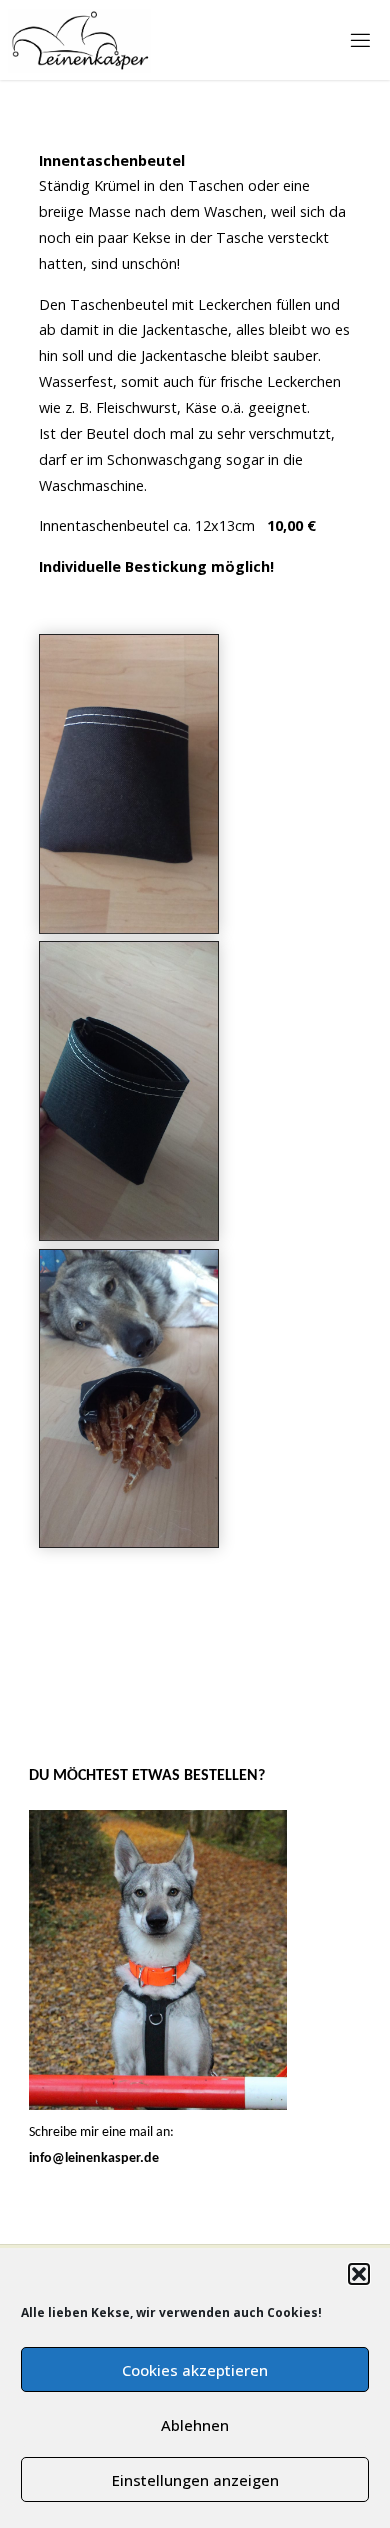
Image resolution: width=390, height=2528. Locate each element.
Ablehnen (195, 2425)
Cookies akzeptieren (195, 2370)
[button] (359, 2274)
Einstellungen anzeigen (195, 2480)
